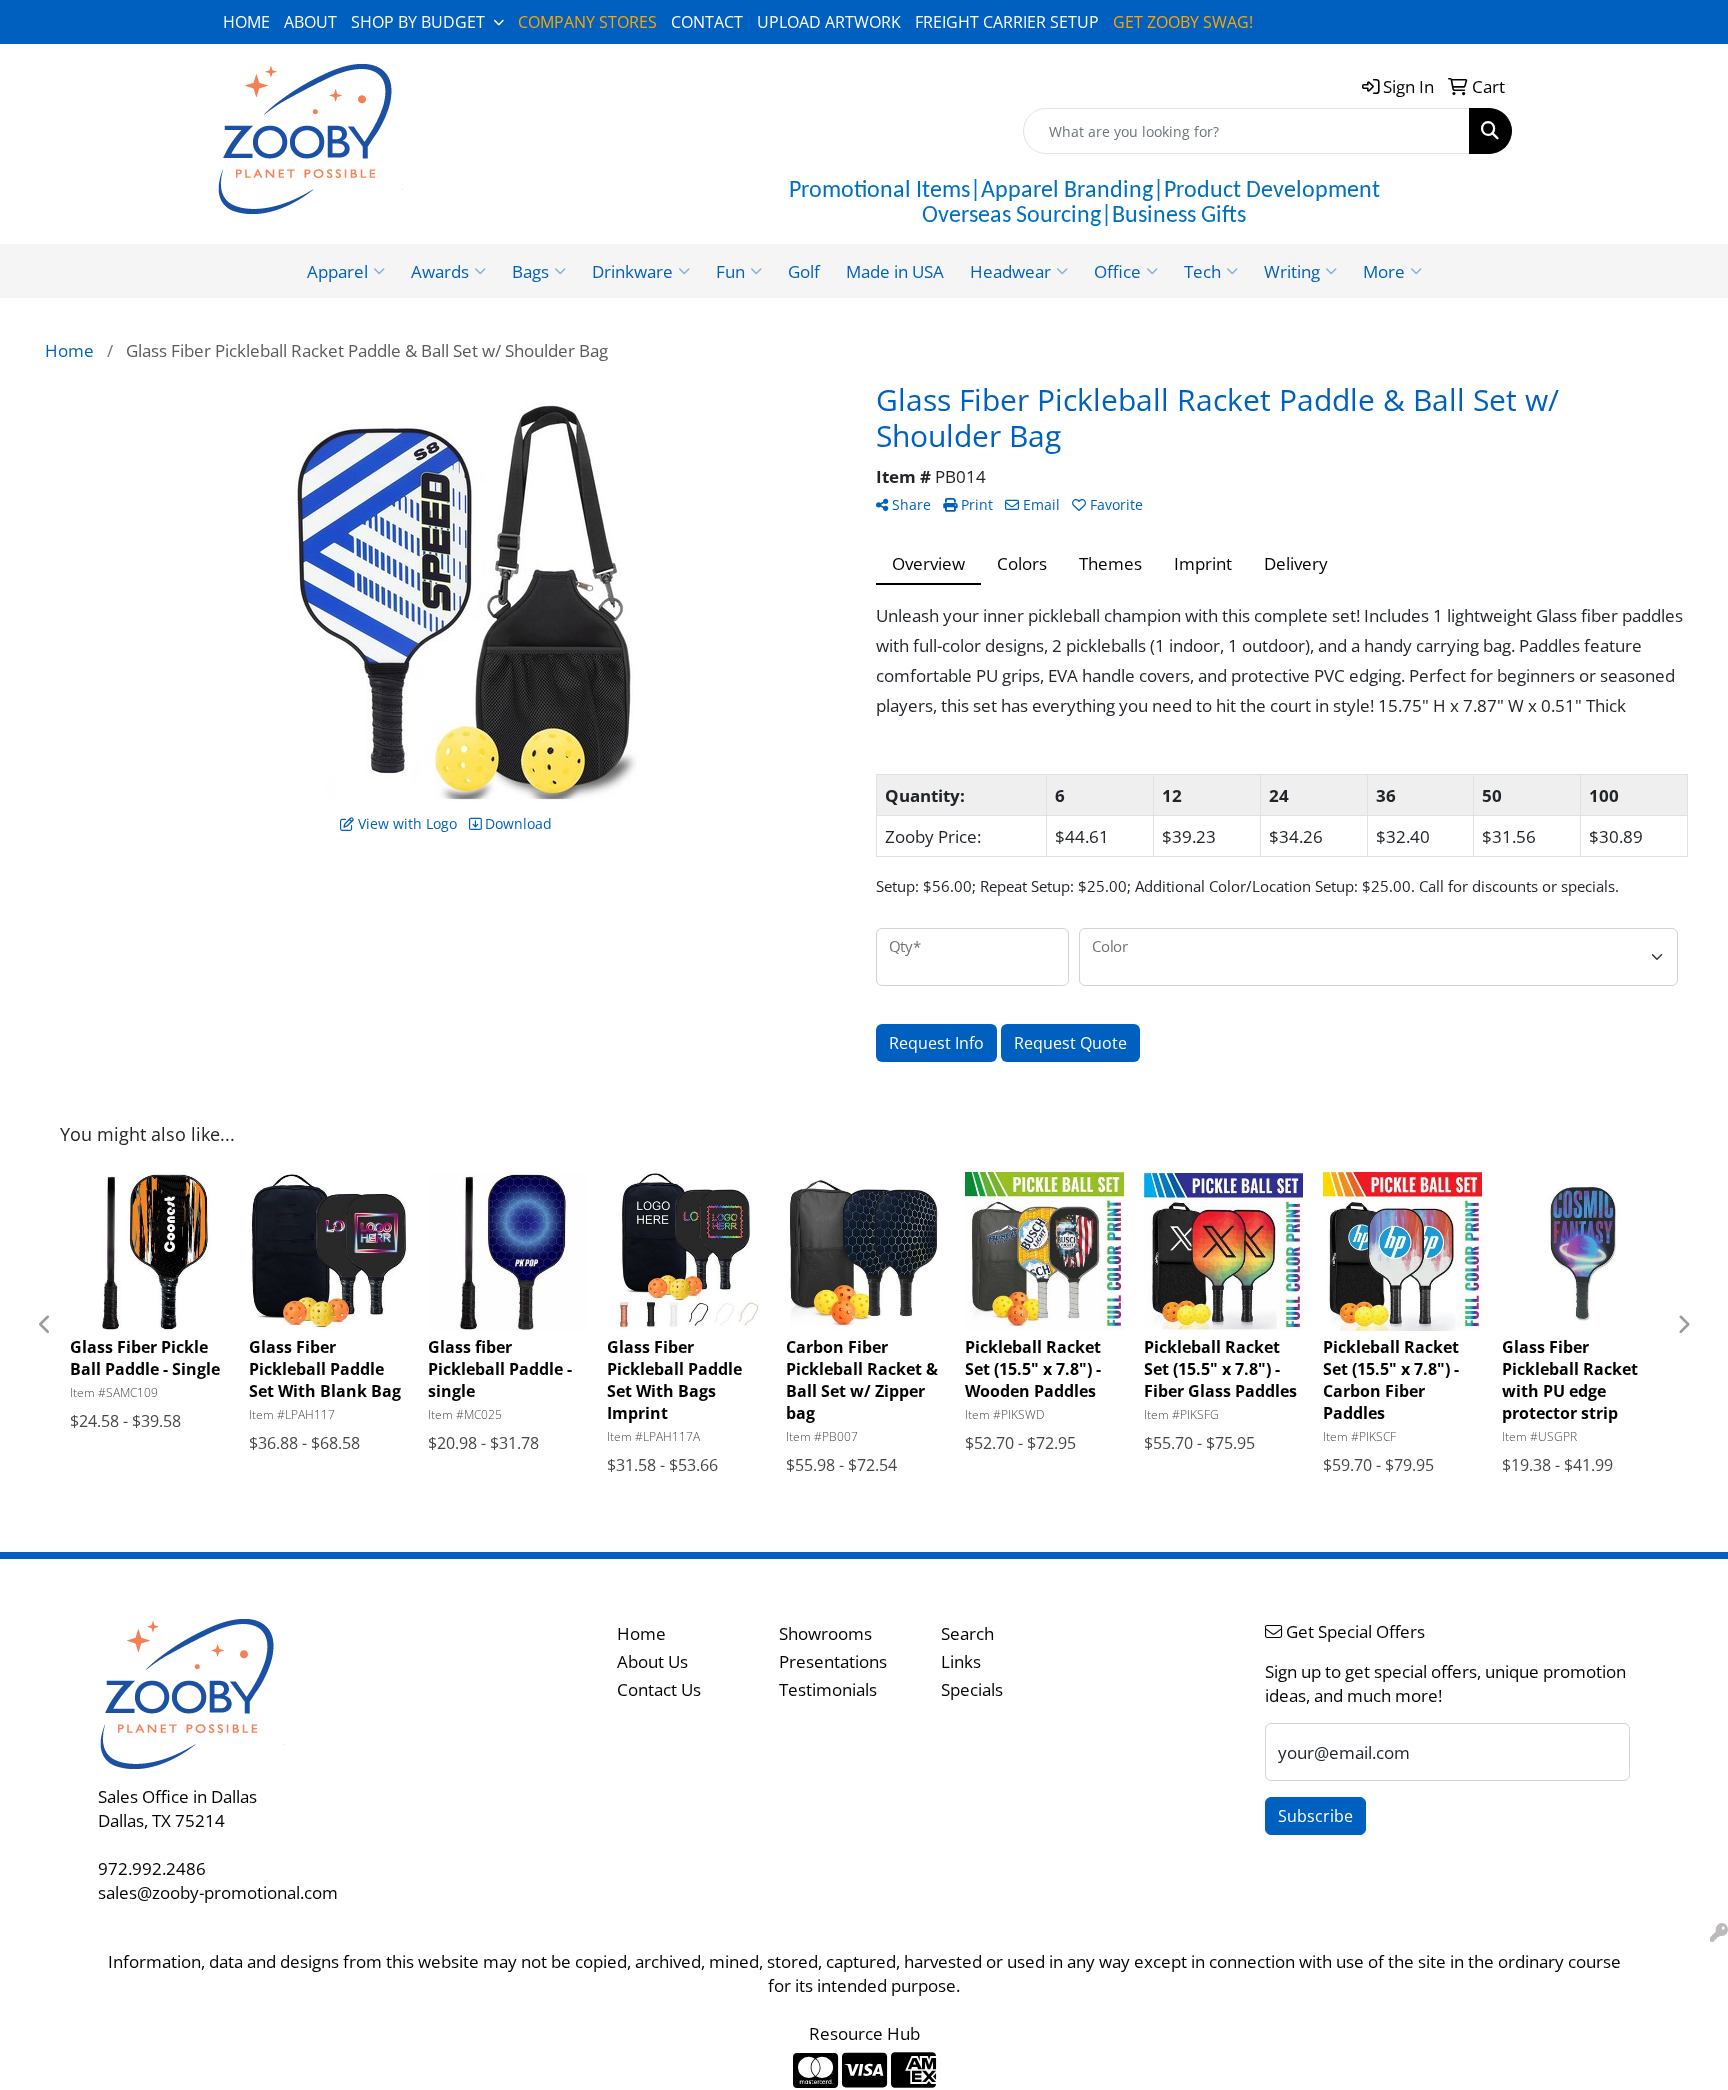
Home (641, 1633)
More (1384, 271)
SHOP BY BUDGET (418, 22)
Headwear (1010, 271)
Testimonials (828, 1689)
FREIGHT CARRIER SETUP (1007, 22)
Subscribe (1315, 1816)
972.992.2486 (152, 1868)
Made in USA (895, 271)
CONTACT (707, 22)
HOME (246, 22)
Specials (972, 1689)
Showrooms (825, 1633)
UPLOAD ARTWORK (829, 22)
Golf (804, 271)
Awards (440, 271)
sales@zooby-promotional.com (218, 1892)
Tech (1202, 271)
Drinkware (632, 271)
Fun (730, 271)
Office (1117, 271)
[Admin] (1719, 1932)
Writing (1292, 271)
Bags (530, 271)
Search (967, 1633)
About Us (652, 1661)
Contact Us (659, 1689)
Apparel (337, 271)
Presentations (833, 1661)
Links (961, 1661)
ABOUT (310, 22)
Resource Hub (864, 2033)
